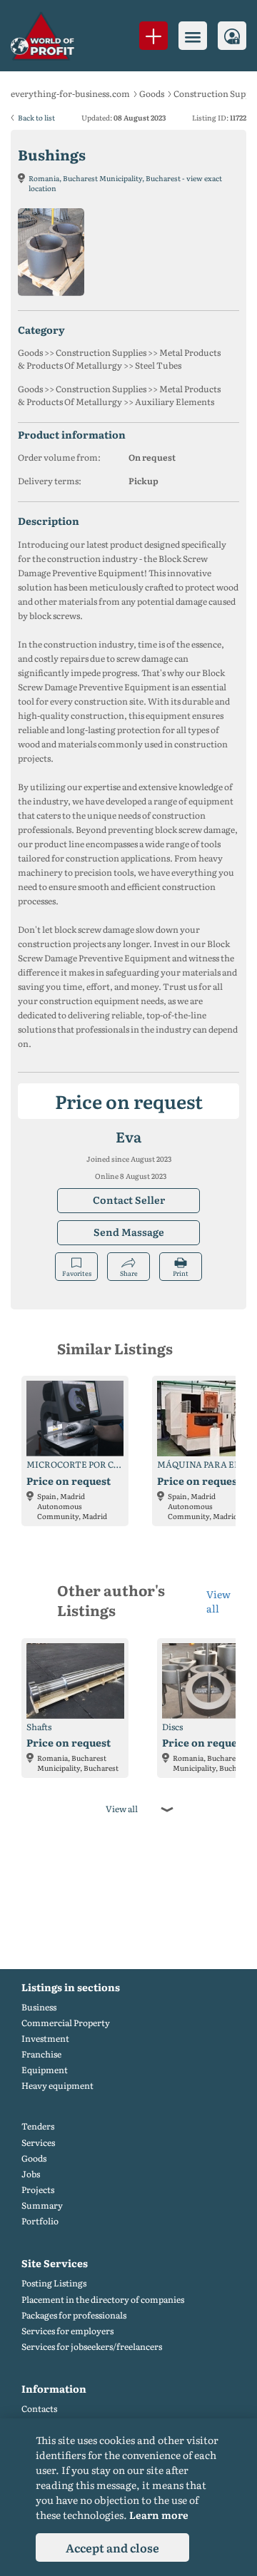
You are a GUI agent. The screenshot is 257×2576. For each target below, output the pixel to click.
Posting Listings (54, 2283)
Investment (45, 2039)
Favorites (77, 1273)
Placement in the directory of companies (103, 2300)
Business (39, 2007)
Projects (38, 2190)
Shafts (39, 1727)
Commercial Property (66, 2023)
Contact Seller (129, 1200)
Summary (42, 2206)
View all (218, 1601)
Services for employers (67, 2331)
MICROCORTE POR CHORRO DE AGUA (75, 1465)
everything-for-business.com (70, 93)
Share (129, 1273)
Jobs (31, 2174)
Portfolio (40, 2221)
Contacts (39, 2409)
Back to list (36, 117)
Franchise (41, 2054)
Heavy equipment (57, 2086)
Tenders (38, 2126)
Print (181, 1273)
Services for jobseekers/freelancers (92, 2347)
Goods (152, 93)
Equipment (45, 2070)
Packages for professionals (74, 2315)
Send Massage (129, 1232)
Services (38, 2143)
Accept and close (112, 2547)
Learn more (159, 2515)
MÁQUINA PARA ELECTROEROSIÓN (206, 1465)
